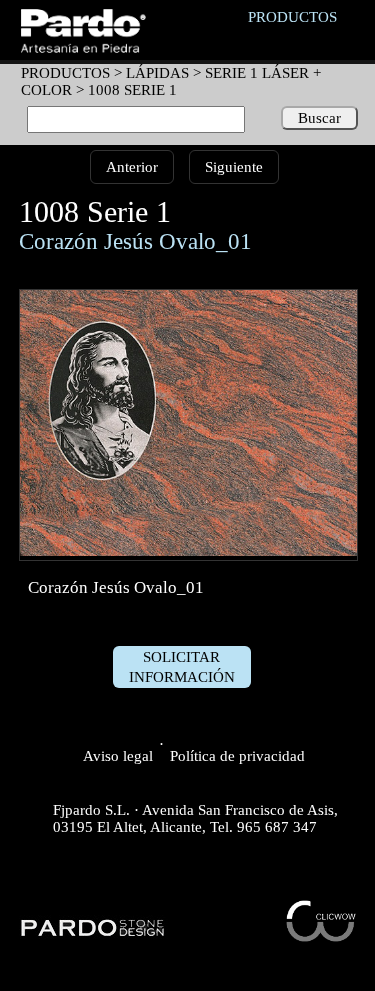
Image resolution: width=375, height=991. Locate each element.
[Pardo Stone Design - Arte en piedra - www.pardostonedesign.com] (93, 934)
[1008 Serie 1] (189, 551)
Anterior (132, 167)
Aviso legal (118, 756)
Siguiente (234, 167)
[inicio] (82, 48)
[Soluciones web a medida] (321, 937)
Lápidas (157, 73)
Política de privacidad (237, 756)
